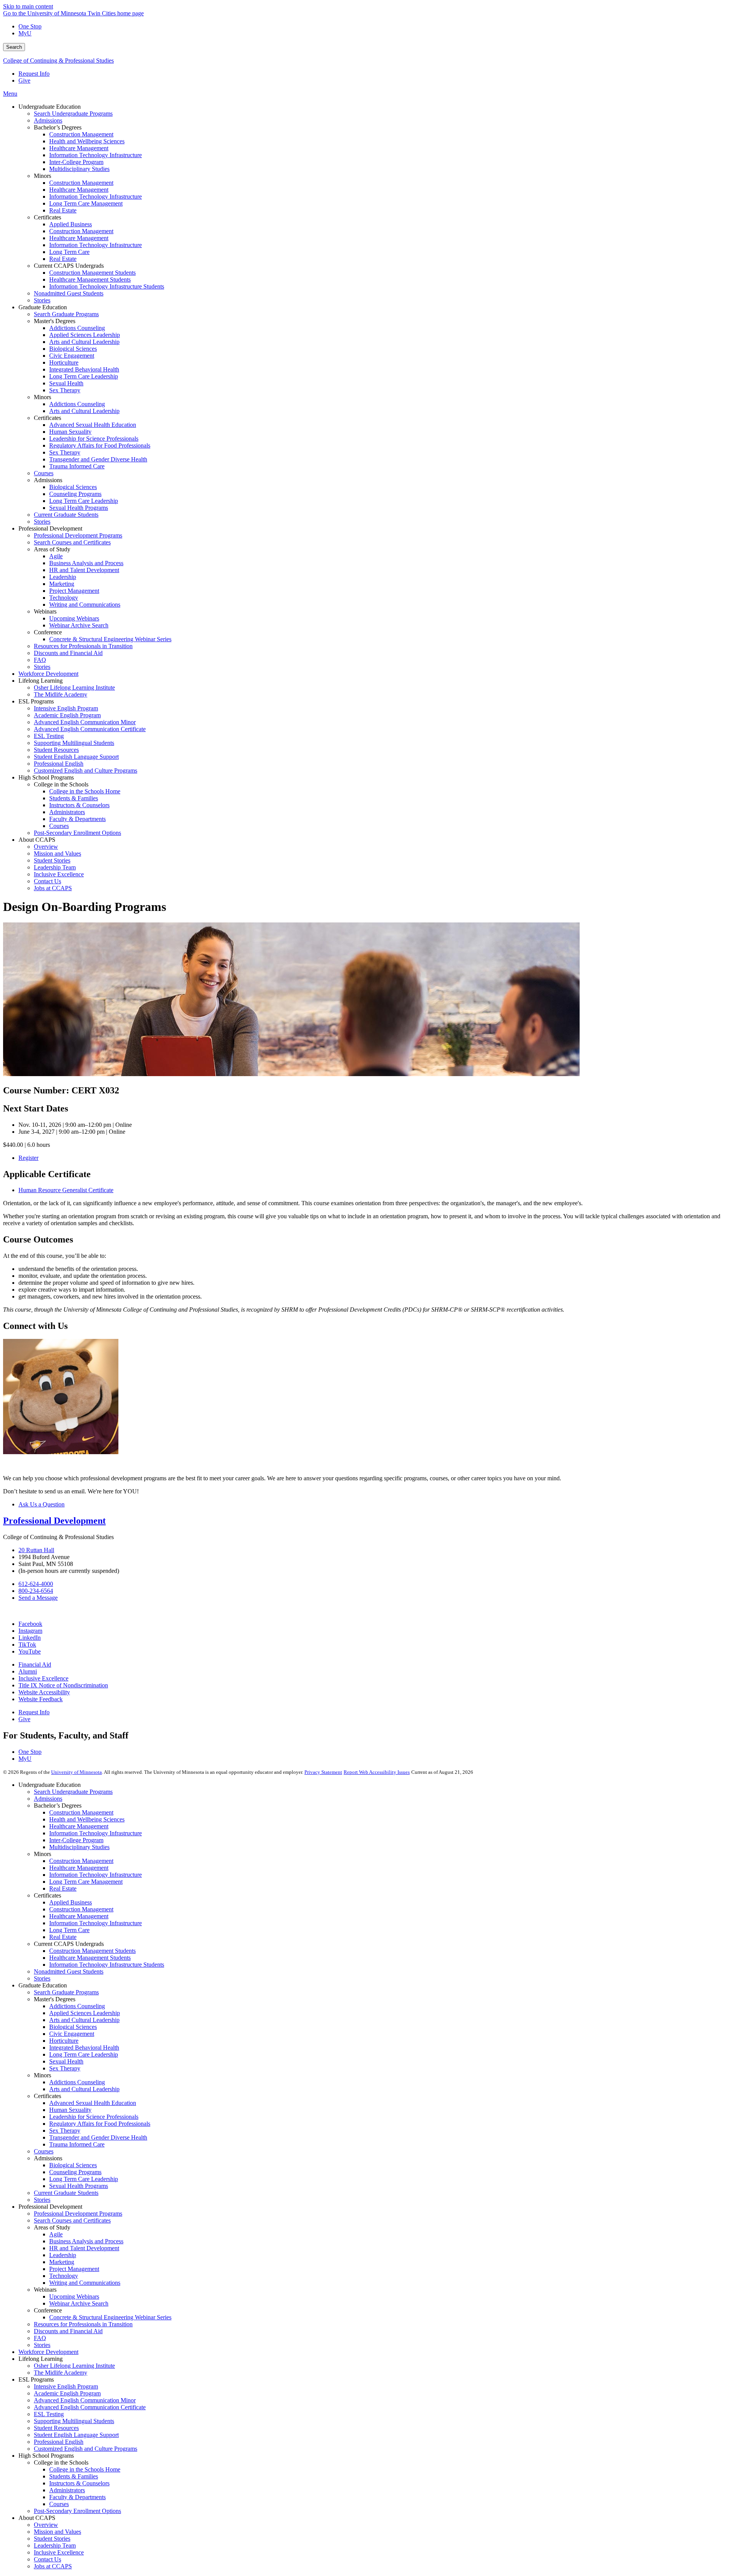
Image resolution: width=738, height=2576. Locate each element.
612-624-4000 (36, 1584)
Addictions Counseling (77, 2006)
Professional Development (54, 1521)
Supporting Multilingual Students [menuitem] (74, 743)
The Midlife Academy (61, 2373)
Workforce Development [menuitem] (48, 674)
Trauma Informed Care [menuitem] (77, 466)
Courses (44, 2151)
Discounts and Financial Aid (68, 2331)
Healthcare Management (79, 1826)
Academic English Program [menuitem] (67, 715)
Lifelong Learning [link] (41, 681)
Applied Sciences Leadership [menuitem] (85, 335)
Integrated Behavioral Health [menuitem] (84, 369)
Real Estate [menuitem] (63, 210)
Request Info (34, 74)
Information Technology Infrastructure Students (107, 1965)
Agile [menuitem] (56, 556)
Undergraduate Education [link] (50, 107)
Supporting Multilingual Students (74, 2421)
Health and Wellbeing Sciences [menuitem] (87, 141)
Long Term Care (69, 1930)
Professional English (59, 2442)
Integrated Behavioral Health (84, 2048)
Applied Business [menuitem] (71, 224)
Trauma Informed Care (77, 2144)
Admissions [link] (48, 480)
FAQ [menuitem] (40, 660)
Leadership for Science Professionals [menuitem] (94, 439)
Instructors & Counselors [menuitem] (79, 805)
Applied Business (71, 1902)
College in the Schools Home (85, 2469)
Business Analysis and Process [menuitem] (86, 563)
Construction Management (81, 1812)
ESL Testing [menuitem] (49, 736)
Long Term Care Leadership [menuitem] (84, 376)
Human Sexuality (70, 2110)
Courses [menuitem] (44, 473)
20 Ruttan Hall (36, 1550)
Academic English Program (67, 2393)
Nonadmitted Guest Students (69, 1971)
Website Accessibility (44, 1692)
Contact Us (47, 2559)
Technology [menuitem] (64, 598)
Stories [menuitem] (42, 300)
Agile (56, 2234)
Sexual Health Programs (79, 2186)
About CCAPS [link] (37, 840)
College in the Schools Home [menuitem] (85, 791)
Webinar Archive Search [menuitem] (79, 625)
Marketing (62, 2262)
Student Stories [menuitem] (52, 860)
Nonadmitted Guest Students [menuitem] (69, 293)
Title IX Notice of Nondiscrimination (63, 1685)
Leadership (63, 2255)
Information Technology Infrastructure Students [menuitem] (107, 286)
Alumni (28, 1671)
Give (24, 80)
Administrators (67, 2490)
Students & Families (74, 2476)
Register (28, 1158)
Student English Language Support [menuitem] (76, 757)
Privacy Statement (323, 1772)
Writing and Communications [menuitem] (85, 605)
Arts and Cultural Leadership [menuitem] (84, 342)
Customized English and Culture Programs (86, 2449)
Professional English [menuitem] (59, 764)
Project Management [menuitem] (74, 591)
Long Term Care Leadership (84, 2054)
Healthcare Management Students (90, 1958)
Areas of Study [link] (52, 549)
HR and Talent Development (84, 2248)
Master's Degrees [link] (55, 321)
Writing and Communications (85, 2283)
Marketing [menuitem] (62, 584)
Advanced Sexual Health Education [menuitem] (93, 425)
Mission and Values (57, 2532)
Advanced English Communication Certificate (90, 2407)
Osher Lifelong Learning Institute (74, 2366)
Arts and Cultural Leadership (84, 2020)
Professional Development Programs (78, 2214)
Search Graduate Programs (66, 1992)
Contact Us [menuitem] (47, 881)
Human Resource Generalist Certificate (66, 1190)
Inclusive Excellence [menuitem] (59, 874)
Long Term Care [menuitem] (69, 252)
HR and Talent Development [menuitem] (84, 570)
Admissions (48, 1799)
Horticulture (64, 2041)
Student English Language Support (76, 2435)
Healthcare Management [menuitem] (79, 148)
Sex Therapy (65, 2068)
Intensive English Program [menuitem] (66, 708)
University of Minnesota (76, 1772)
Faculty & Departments (77, 2497)
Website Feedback (41, 1699)
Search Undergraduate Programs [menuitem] (73, 114)
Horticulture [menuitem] (64, 362)
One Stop (30, 26)
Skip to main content (28, 6)
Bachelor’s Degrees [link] (58, 127)
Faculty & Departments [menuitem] (77, 819)
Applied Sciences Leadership (85, 2013)
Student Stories (52, 2539)
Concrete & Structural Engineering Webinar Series (110, 2317)
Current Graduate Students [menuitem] (66, 515)
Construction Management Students (92, 1951)
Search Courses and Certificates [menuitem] (72, 542)
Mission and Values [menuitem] (57, 853)
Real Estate (63, 1888)
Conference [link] (48, 632)
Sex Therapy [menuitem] (65, 390)
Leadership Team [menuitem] (55, 867)
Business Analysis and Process (86, 2241)
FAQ (40, 2338)
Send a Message (38, 1598)
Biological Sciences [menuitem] (73, 349)
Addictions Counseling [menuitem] (77, 328)
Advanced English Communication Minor (85, 2400)
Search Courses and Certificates (72, 2220)
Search (14, 47)
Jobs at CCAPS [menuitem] (53, 888)
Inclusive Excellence (43, 1678)
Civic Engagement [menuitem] (72, 356)
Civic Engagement (72, 2034)
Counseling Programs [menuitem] (75, 494)
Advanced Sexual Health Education (93, 2103)
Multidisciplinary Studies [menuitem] (79, 169)
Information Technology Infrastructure (96, 1833)
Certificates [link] (47, 217)
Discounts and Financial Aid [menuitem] (68, 653)
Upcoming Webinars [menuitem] (74, 618)
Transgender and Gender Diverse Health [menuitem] (98, 459)
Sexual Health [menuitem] (66, 383)
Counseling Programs (75, 2172)
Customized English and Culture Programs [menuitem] (86, 770)
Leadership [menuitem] (63, 577)
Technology (64, 2276)
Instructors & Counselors (79, 2483)
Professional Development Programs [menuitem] (78, 535)
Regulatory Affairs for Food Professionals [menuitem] (100, 445)
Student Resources (56, 2428)
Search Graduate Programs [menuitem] (66, 314)
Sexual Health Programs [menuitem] (79, 508)
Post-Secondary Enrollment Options (77, 2511)
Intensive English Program (66, 2386)
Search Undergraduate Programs (73, 1792)
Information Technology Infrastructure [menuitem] (96, 155)
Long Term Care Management (86, 1882)
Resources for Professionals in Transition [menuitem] (83, 646)
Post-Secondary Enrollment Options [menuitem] (77, 833)
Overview (46, 2525)
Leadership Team (55, 2545)
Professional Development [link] (50, 528)
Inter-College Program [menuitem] (76, 162)
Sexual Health (66, 2061)
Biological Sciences (73, 2027)
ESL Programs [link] (36, 701)
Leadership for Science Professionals (94, 2117)
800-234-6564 (36, 1591)
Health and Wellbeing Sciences (87, 1819)
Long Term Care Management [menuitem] (86, 203)
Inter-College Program (76, 1840)
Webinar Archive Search (79, 2303)
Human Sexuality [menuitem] (70, 432)
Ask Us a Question (42, 1504)
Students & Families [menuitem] (74, 798)
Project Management (74, 2269)
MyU (25, 33)
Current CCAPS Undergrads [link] (69, 266)
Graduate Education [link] (43, 307)
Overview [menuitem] (46, 847)
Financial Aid (35, 1665)
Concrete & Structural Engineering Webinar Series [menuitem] (110, 639)
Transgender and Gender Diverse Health (98, 2137)
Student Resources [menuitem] (56, 750)
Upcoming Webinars (74, 2297)
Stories (42, 1978)
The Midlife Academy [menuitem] (61, 694)
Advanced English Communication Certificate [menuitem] (90, 729)
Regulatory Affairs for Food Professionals (100, 2124)
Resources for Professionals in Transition (83, 2324)
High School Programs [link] (46, 777)
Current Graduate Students (66, 2193)
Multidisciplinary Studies (79, 1847)
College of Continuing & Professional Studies (58, 61)
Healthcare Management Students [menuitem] (90, 279)
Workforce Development (48, 2352)
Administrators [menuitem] (67, 812)
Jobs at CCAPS (53, 2566)
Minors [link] (42, 176)
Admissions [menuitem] (48, 120)
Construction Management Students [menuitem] (92, 273)
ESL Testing (49, 2414)
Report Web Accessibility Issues (377, 1772)
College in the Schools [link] (61, 784)
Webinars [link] (45, 611)
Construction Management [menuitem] (81, 134)
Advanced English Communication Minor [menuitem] (85, 722)
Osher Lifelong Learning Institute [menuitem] (74, 688)
